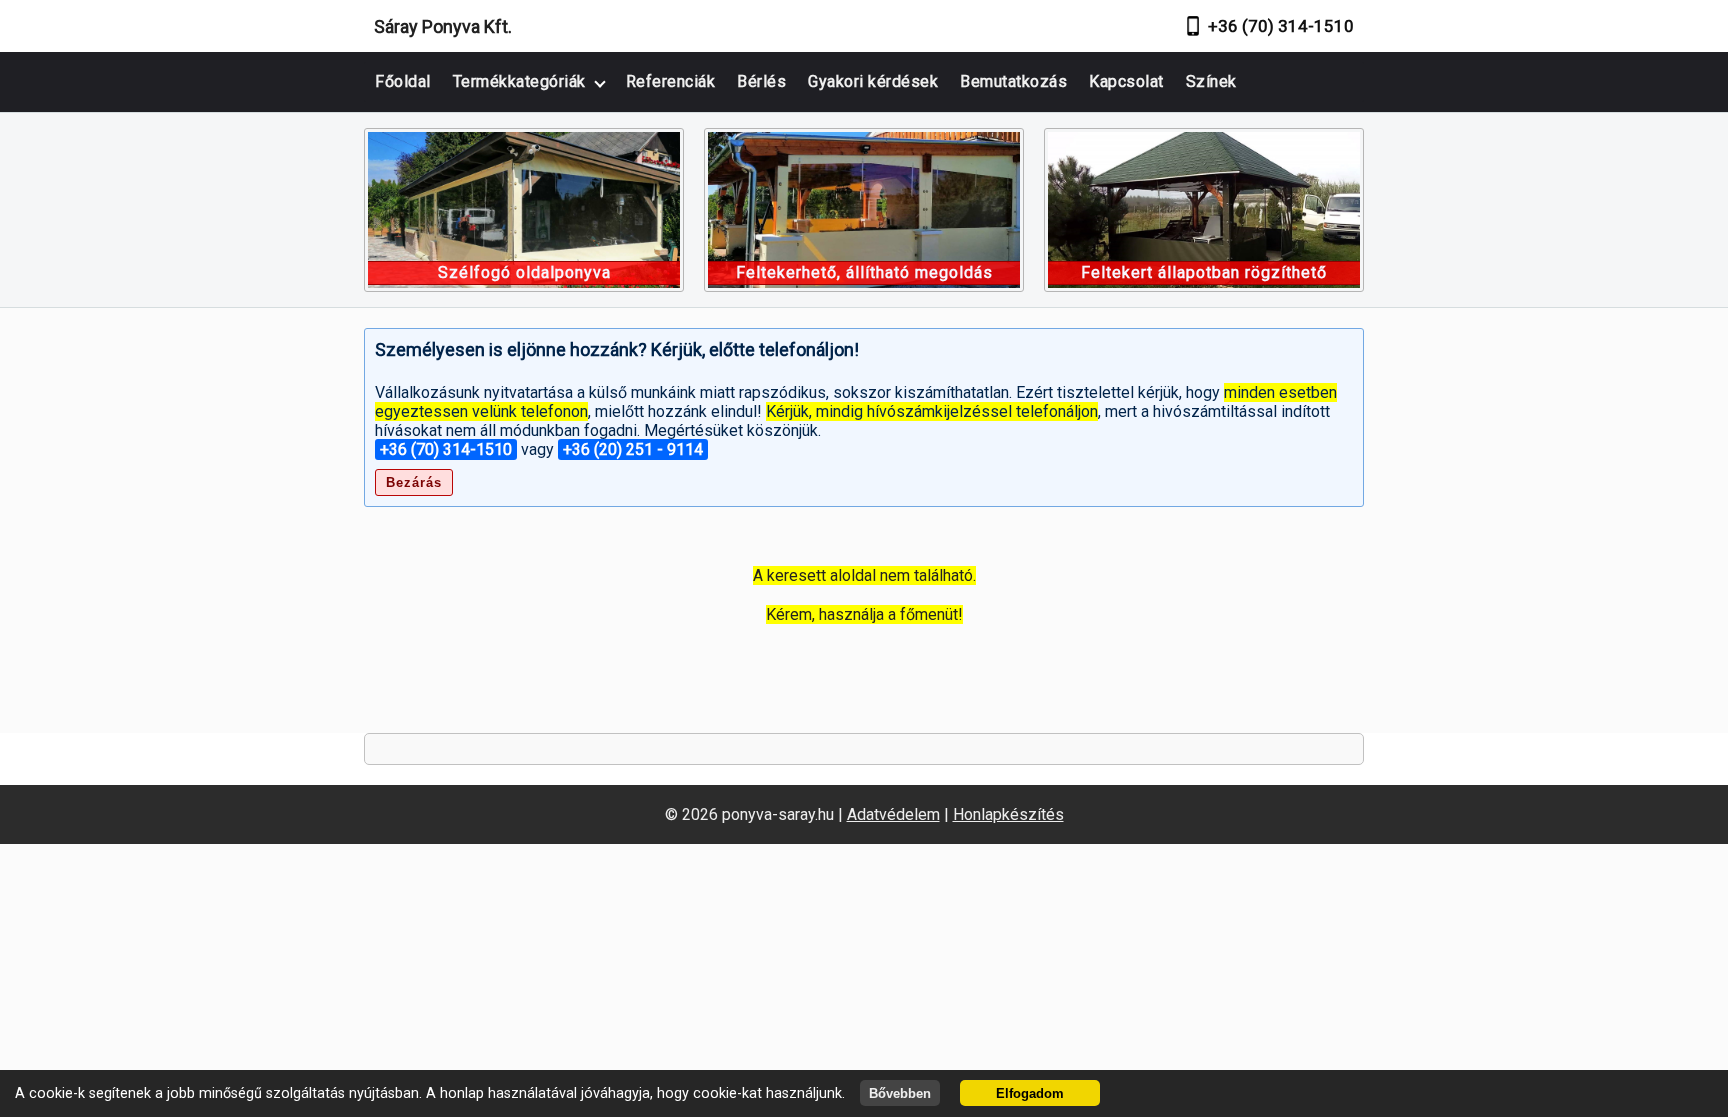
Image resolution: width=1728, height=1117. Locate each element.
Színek (1211, 81)
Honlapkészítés (1008, 814)
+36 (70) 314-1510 (1281, 26)
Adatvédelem (893, 814)
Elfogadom (1030, 1093)
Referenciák (671, 81)
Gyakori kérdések (873, 81)
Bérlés (761, 81)
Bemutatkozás (1013, 81)
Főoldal (403, 81)
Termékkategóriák (519, 81)
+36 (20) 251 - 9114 (633, 449)
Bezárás (414, 482)
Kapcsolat (1126, 81)
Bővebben (900, 1093)
